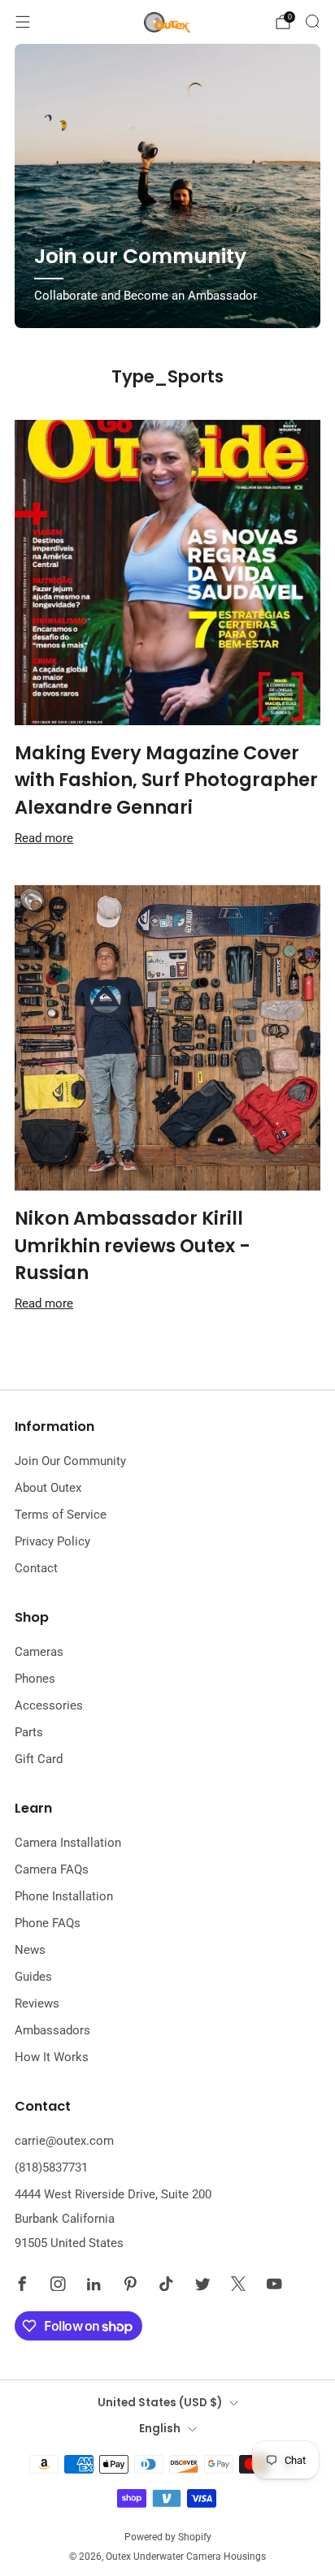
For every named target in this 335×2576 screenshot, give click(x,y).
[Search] (312, 21)
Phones (35, 1679)
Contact (36, 1568)
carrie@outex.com (64, 2141)
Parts (29, 1732)
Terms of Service (61, 1515)
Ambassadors (52, 2030)
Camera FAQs (52, 1869)
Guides (33, 1977)
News (30, 1950)
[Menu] (23, 22)
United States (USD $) (160, 2403)
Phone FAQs (48, 1923)
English (160, 2429)
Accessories (49, 1705)
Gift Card (39, 1759)
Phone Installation (64, 1896)
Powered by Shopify (168, 2537)
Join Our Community (70, 1461)
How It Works (52, 2057)
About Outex (48, 1488)
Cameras (39, 1652)
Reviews (37, 2003)
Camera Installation (68, 1843)
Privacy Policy (52, 1541)
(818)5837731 (51, 2168)
